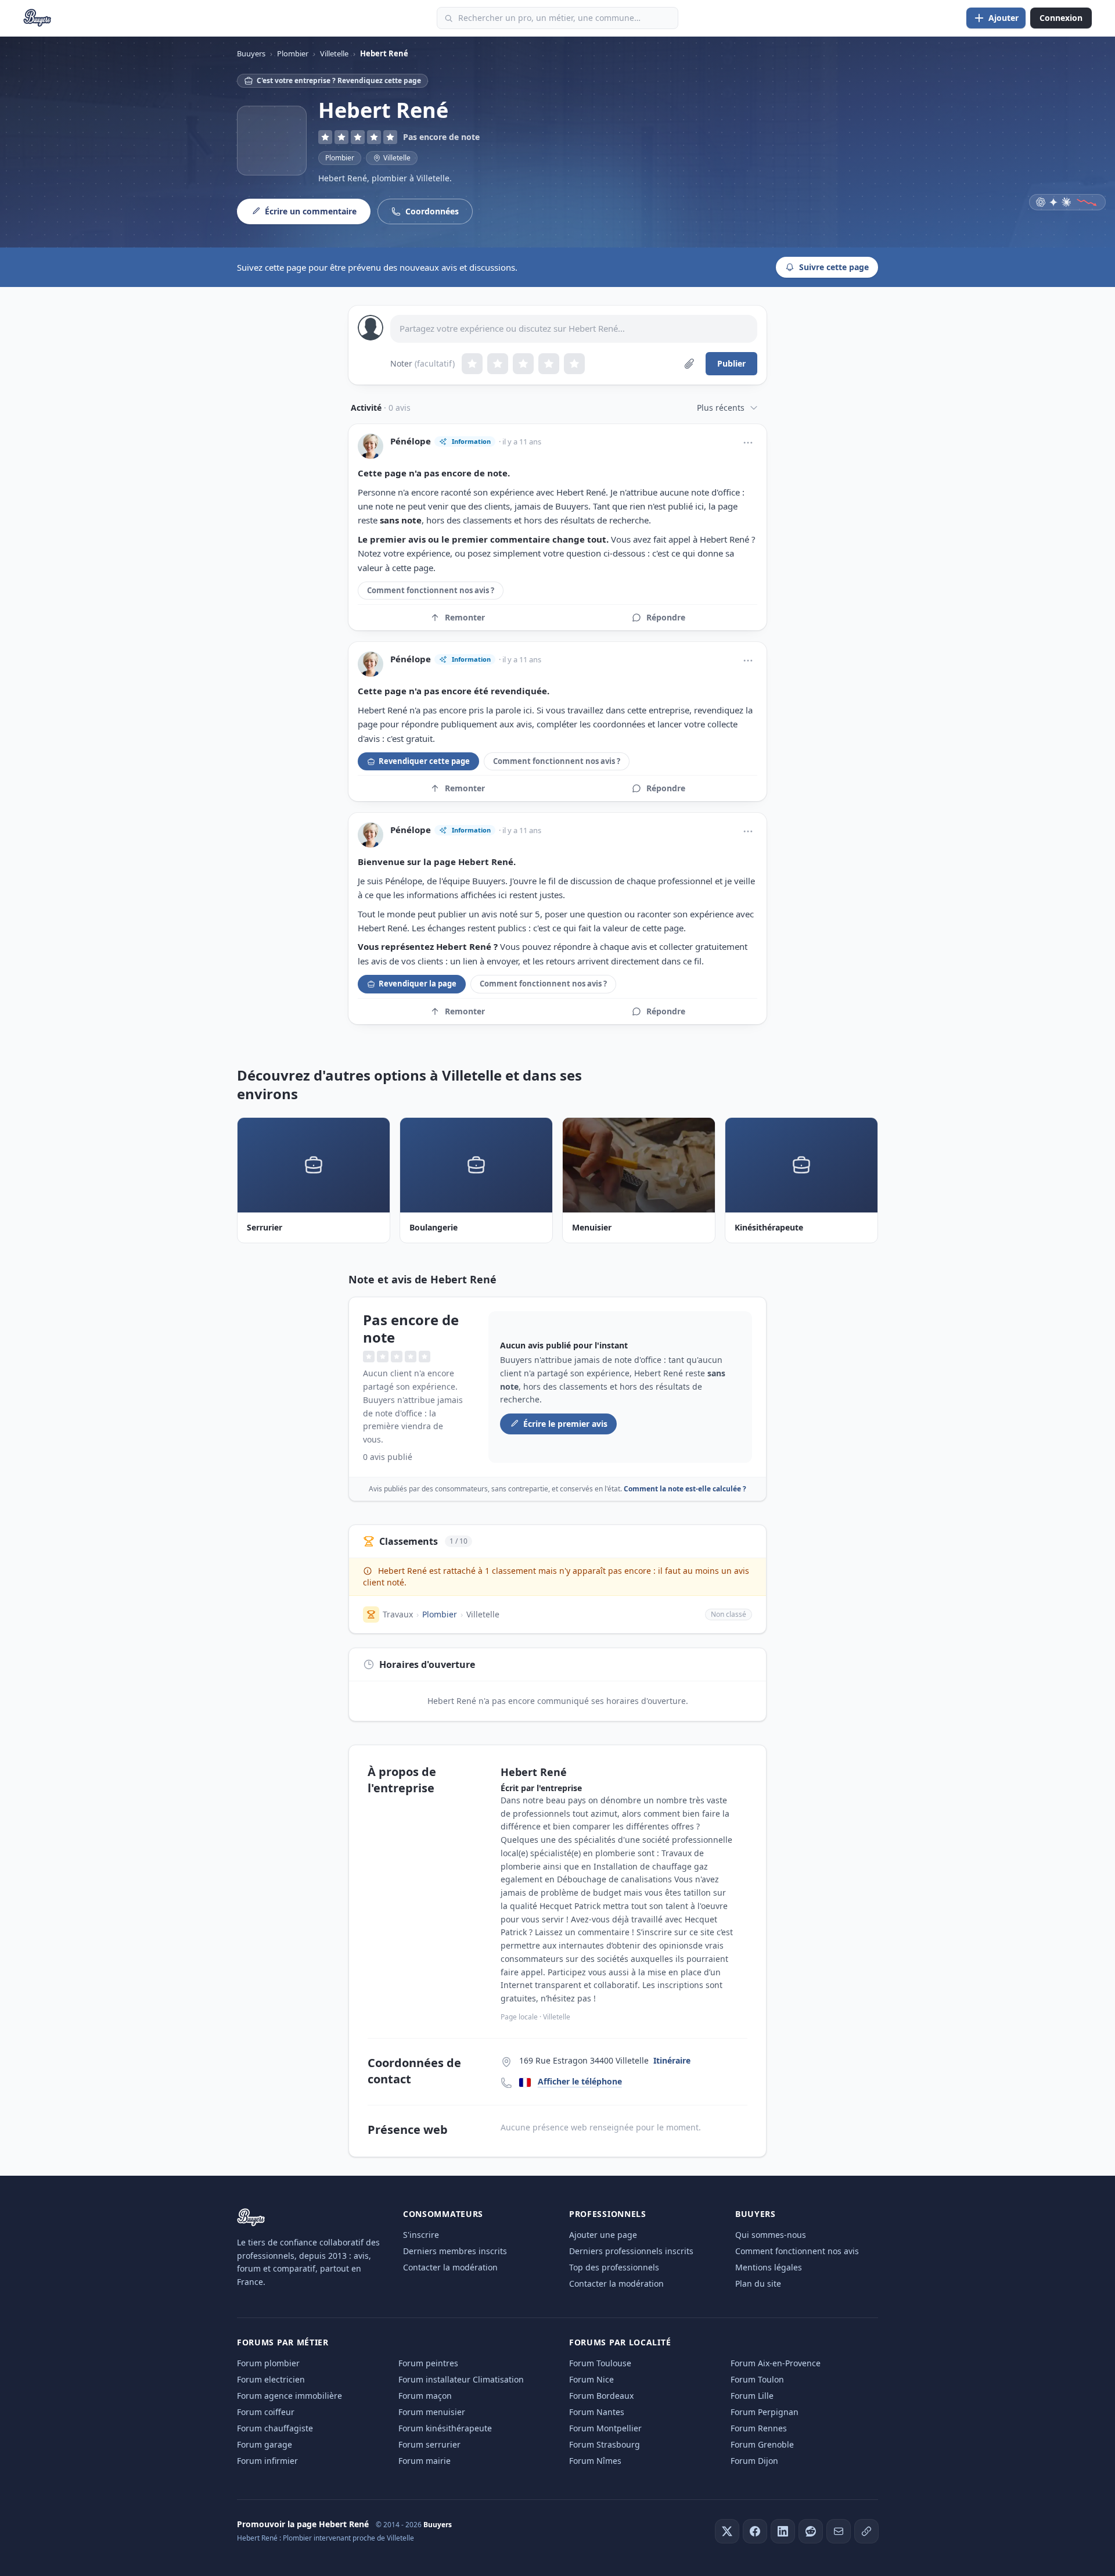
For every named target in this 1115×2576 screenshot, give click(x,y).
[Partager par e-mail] (839, 2531)
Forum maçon (425, 2396)
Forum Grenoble (762, 2444)
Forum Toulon (757, 2379)
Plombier (340, 158)
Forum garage (265, 2444)
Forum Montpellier (605, 2428)
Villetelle (483, 1614)
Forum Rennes (759, 2428)
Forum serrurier (429, 2444)
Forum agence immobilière (289, 2396)
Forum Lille (752, 2396)
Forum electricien (271, 2379)
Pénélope (411, 441)
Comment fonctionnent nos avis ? (431, 590)
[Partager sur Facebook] (755, 2531)
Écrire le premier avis (565, 1424)
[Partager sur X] (727, 2531)
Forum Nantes (597, 2412)
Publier (731, 363)
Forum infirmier (267, 2461)
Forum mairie (425, 2461)
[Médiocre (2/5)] (498, 364)
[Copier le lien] (866, 2531)
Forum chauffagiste (275, 2428)
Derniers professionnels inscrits (631, 2251)
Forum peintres (428, 2363)
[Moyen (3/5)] (523, 364)
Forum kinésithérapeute (445, 2428)
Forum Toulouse (600, 2363)
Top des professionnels (614, 2267)
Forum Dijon (754, 2461)
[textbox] (574, 329)
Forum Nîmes (595, 2461)
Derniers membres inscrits (455, 2251)
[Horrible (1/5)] (472, 364)
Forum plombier (268, 2363)
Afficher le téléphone (580, 2081)
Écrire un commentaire (311, 211)
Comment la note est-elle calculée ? (685, 1489)
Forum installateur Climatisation (461, 2379)
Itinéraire (672, 2060)
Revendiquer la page (418, 984)
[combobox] (557, 18)
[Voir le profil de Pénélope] (371, 446)
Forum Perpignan (765, 2412)
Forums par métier (283, 2342)
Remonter (465, 617)
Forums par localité (620, 2342)
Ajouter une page (603, 2235)
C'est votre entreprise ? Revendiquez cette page (339, 80)
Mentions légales (769, 2267)
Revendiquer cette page (424, 761)
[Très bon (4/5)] (549, 364)
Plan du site (758, 2283)
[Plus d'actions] (748, 443)
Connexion (1061, 18)
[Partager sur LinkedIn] (783, 2531)
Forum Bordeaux (601, 2396)
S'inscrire (421, 2235)
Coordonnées (432, 211)
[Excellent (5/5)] (574, 364)
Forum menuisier (432, 2412)
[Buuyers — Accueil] (37, 18)
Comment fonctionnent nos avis (797, 2251)
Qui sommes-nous (771, 2235)
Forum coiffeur (266, 2412)
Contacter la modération (450, 2267)
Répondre (666, 617)
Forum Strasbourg (605, 2444)
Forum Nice (591, 2379)
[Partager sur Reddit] (811, 2531)
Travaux (398, 1614)
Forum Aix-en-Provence (776, 2363)
